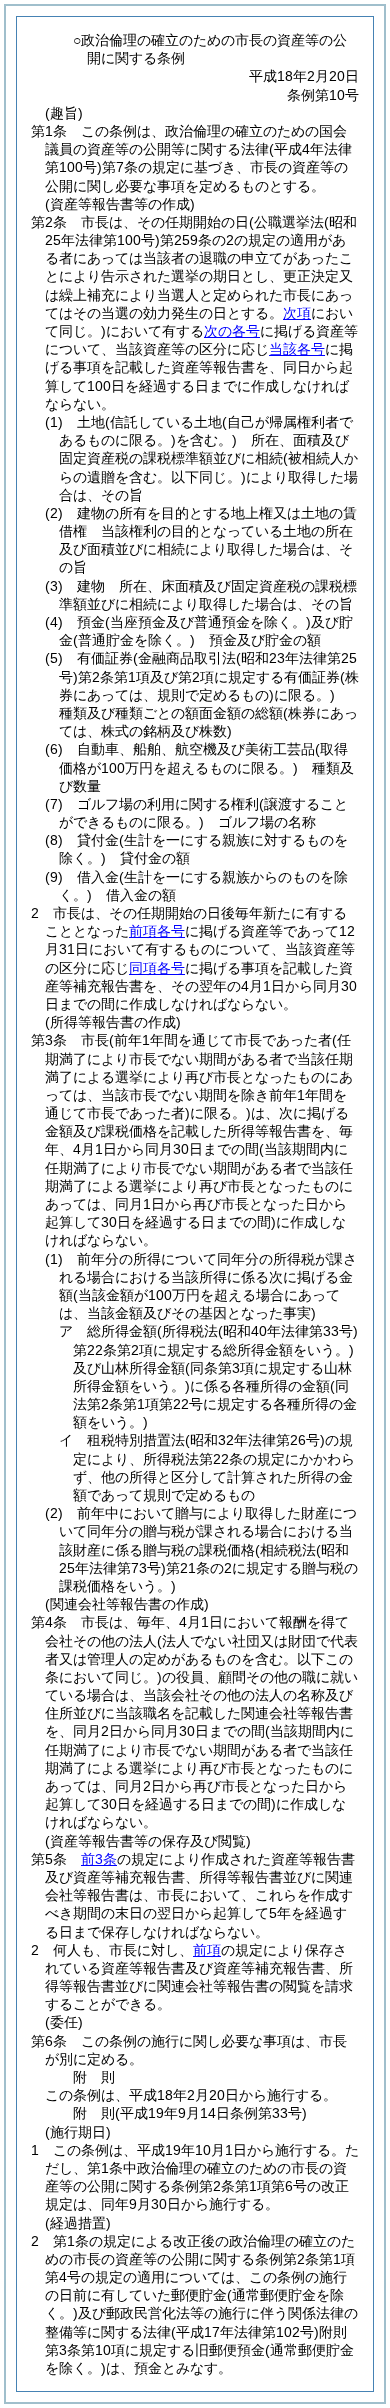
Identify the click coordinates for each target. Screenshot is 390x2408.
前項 (207, 1950)
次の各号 (232, 331)
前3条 (99, 1859)
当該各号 (297, 349)
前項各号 (157, 931)
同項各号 (157, 968)
